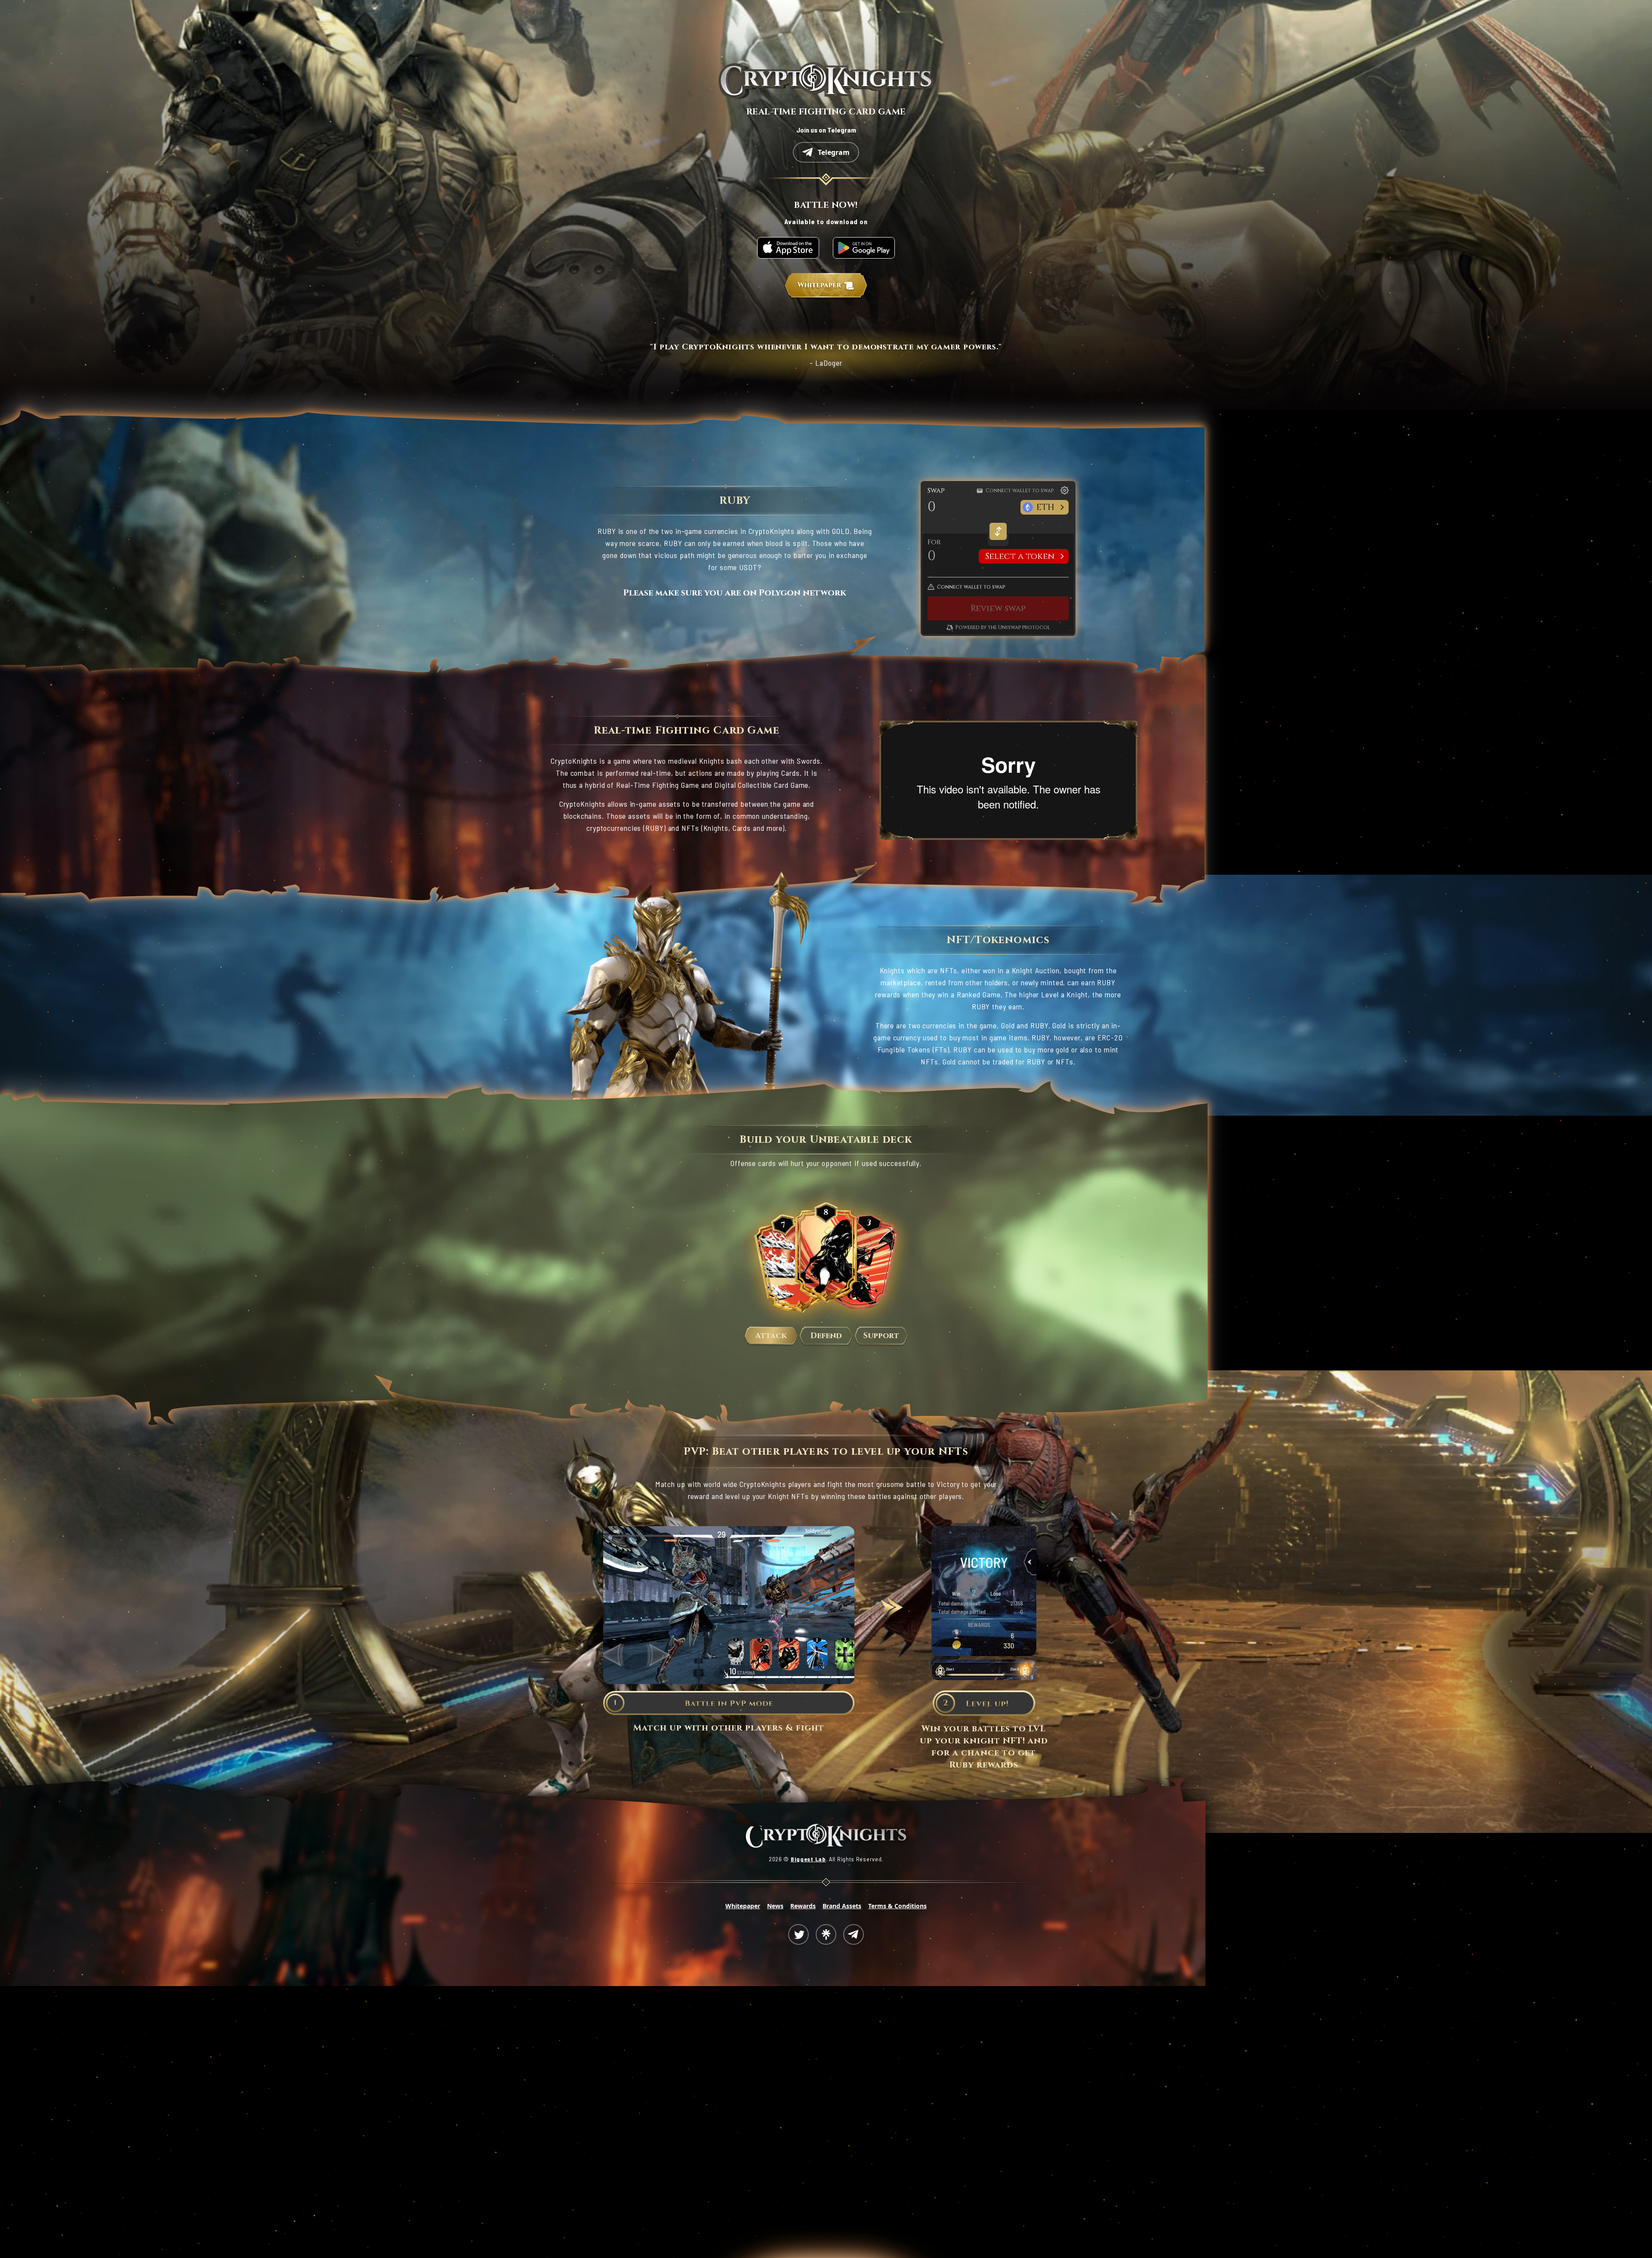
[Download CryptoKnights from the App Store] (788, 248)
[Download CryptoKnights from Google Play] (864, 248)
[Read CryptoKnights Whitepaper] (826, 286)
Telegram (834, 152)
